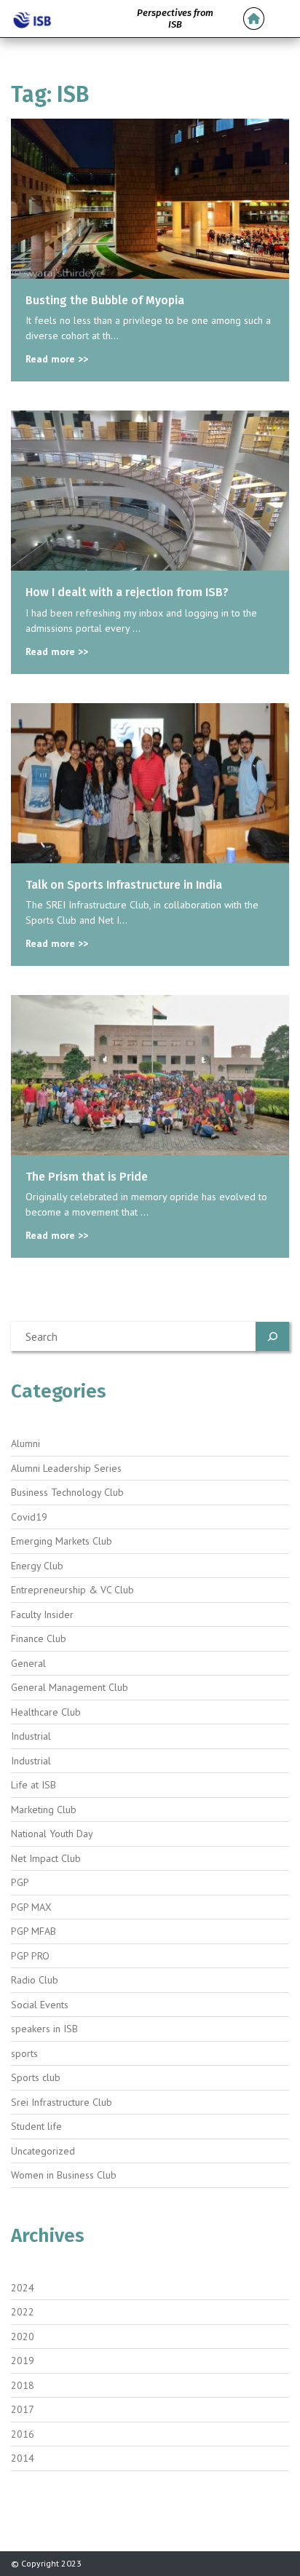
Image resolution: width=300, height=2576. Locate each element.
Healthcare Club (46, 1712)
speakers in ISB (44, 2029)
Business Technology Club (67, 1492)
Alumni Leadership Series (66, 1468)
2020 (23, 2337)
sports (24, 2053)
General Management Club (70, 1687)
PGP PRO (30, 1956)
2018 (23, 2385)
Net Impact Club (46, 1858)
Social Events (40, 2005)
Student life (36, 2126)
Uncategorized (43, 2151)
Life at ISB (33, 1785)
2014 (23, 2458)
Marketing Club (44, 1810)
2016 (23, 2434)
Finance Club (39, 1638)
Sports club (36, 2077)
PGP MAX (31, 1907)
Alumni (25, 1443)
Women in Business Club (64, 2175)
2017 (23, 2409)
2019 (23, 2361)
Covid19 (29, 1517)
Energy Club (37, 1566)
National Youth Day (52, 1834)
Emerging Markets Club (62, 1541)
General (28, 1663)
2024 (23, 2288)
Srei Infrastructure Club (62, 2102)
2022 (23, 2312)
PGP (20, 1882)
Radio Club (35, 1980)
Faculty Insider (42, 1614)
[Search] (272, 1336)
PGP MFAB (33, 1931)
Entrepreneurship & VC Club (72, 1590)
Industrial (31, 1736)
